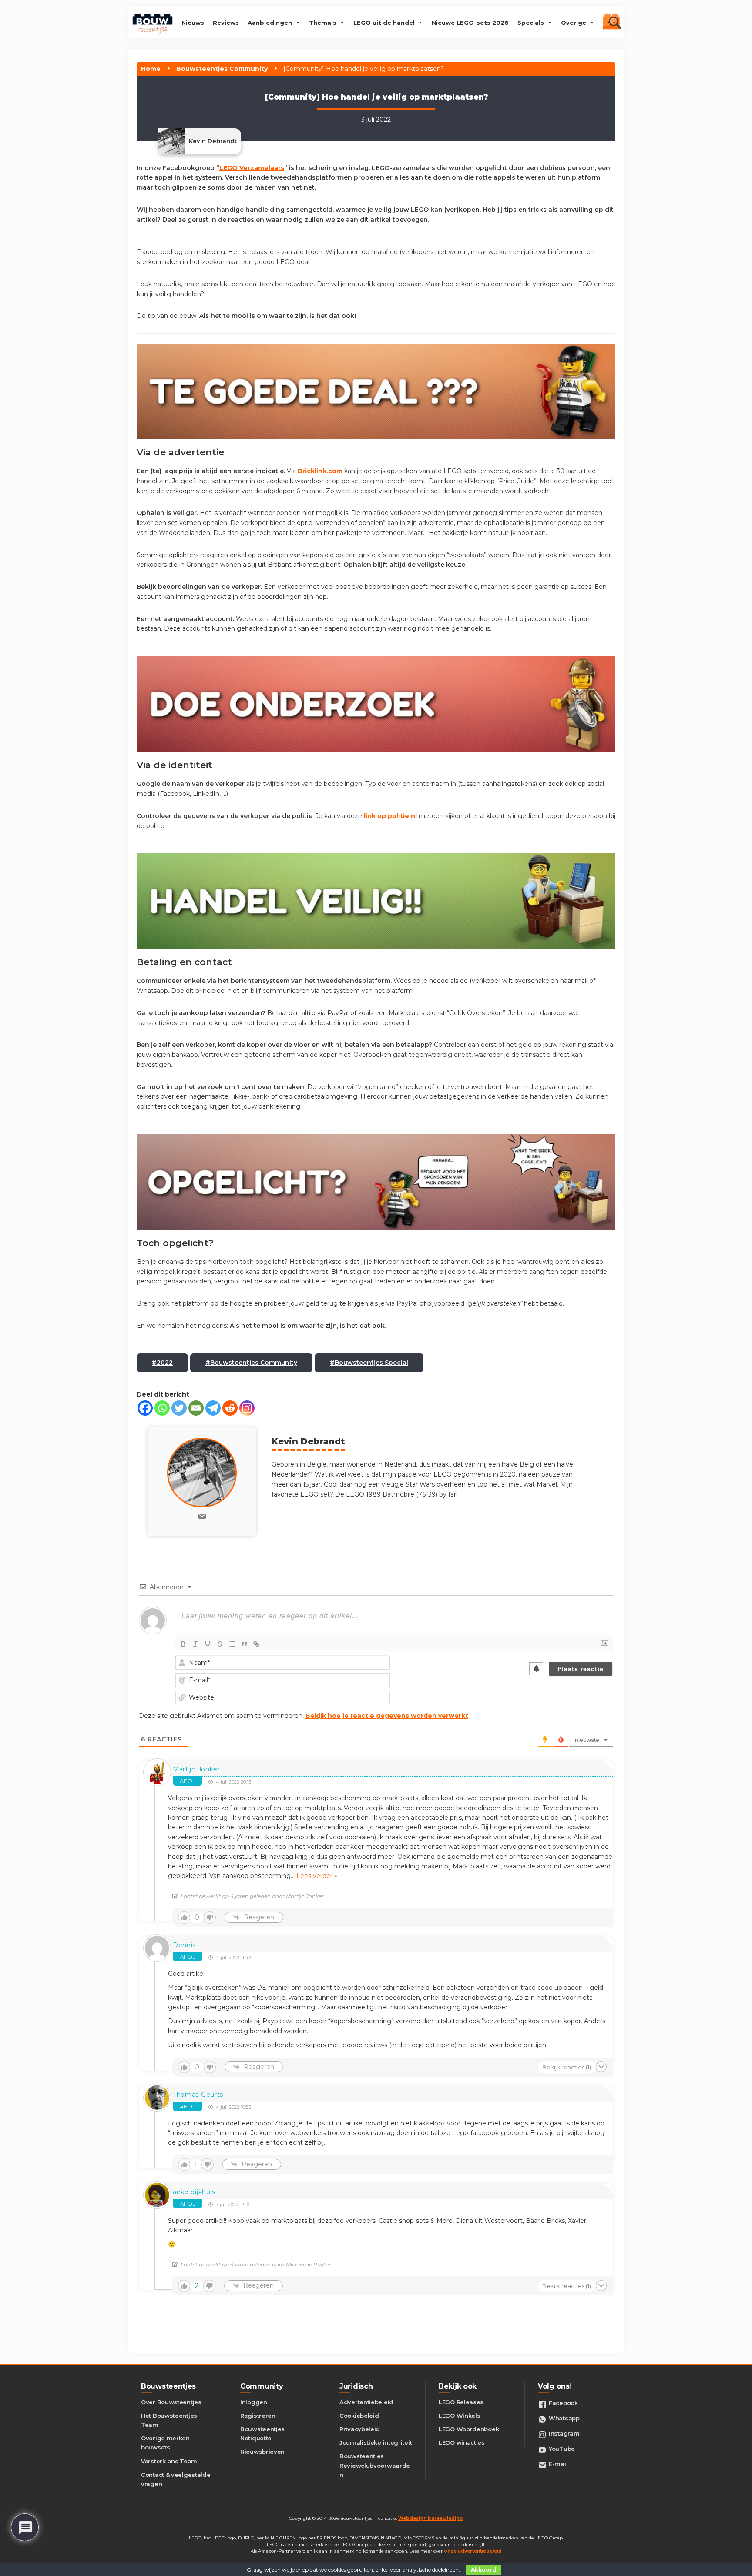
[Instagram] (247, 1408)
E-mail (558, 2464)
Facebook (563, 2403)
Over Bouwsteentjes (171, 2402)
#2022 (162, 1363)
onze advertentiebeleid (473, 2551)
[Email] (196, 1408)
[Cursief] (195, 1644)
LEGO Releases (461, 2402)
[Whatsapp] (162, 1408)
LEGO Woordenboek (469, 2429)
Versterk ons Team (169, 2461)
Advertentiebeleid (366, 2402)
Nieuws (193, 23)
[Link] (256, 1644)
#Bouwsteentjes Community (251, 1363)
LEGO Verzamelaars (252, 168)
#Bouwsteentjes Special (369, 1363)
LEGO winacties (462, 2442)
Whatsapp (564, 2418)
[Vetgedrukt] (183, 1644)
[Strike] (220, 1644)
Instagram (564, 2433)
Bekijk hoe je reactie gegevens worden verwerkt (387, 1716)
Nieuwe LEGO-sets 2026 (470, 23)
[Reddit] (230, 1408)
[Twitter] (179, 1408)
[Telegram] (213, 1408)
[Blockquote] (244, 1644)
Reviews (226, 23)
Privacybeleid (360, 2429)
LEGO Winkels (459, 2416)
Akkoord (483, 2570)
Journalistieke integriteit (376, 2442)
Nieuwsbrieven (262, 2452)
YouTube (562, 2449)
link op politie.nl (390, 816)
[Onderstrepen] (208, 1644)
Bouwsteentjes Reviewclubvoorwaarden (375, 2465)
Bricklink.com (320, 471)
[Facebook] (145, 1408)
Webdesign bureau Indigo (431, 2518)
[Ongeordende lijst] (232, 1644)
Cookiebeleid (359, 2416)
